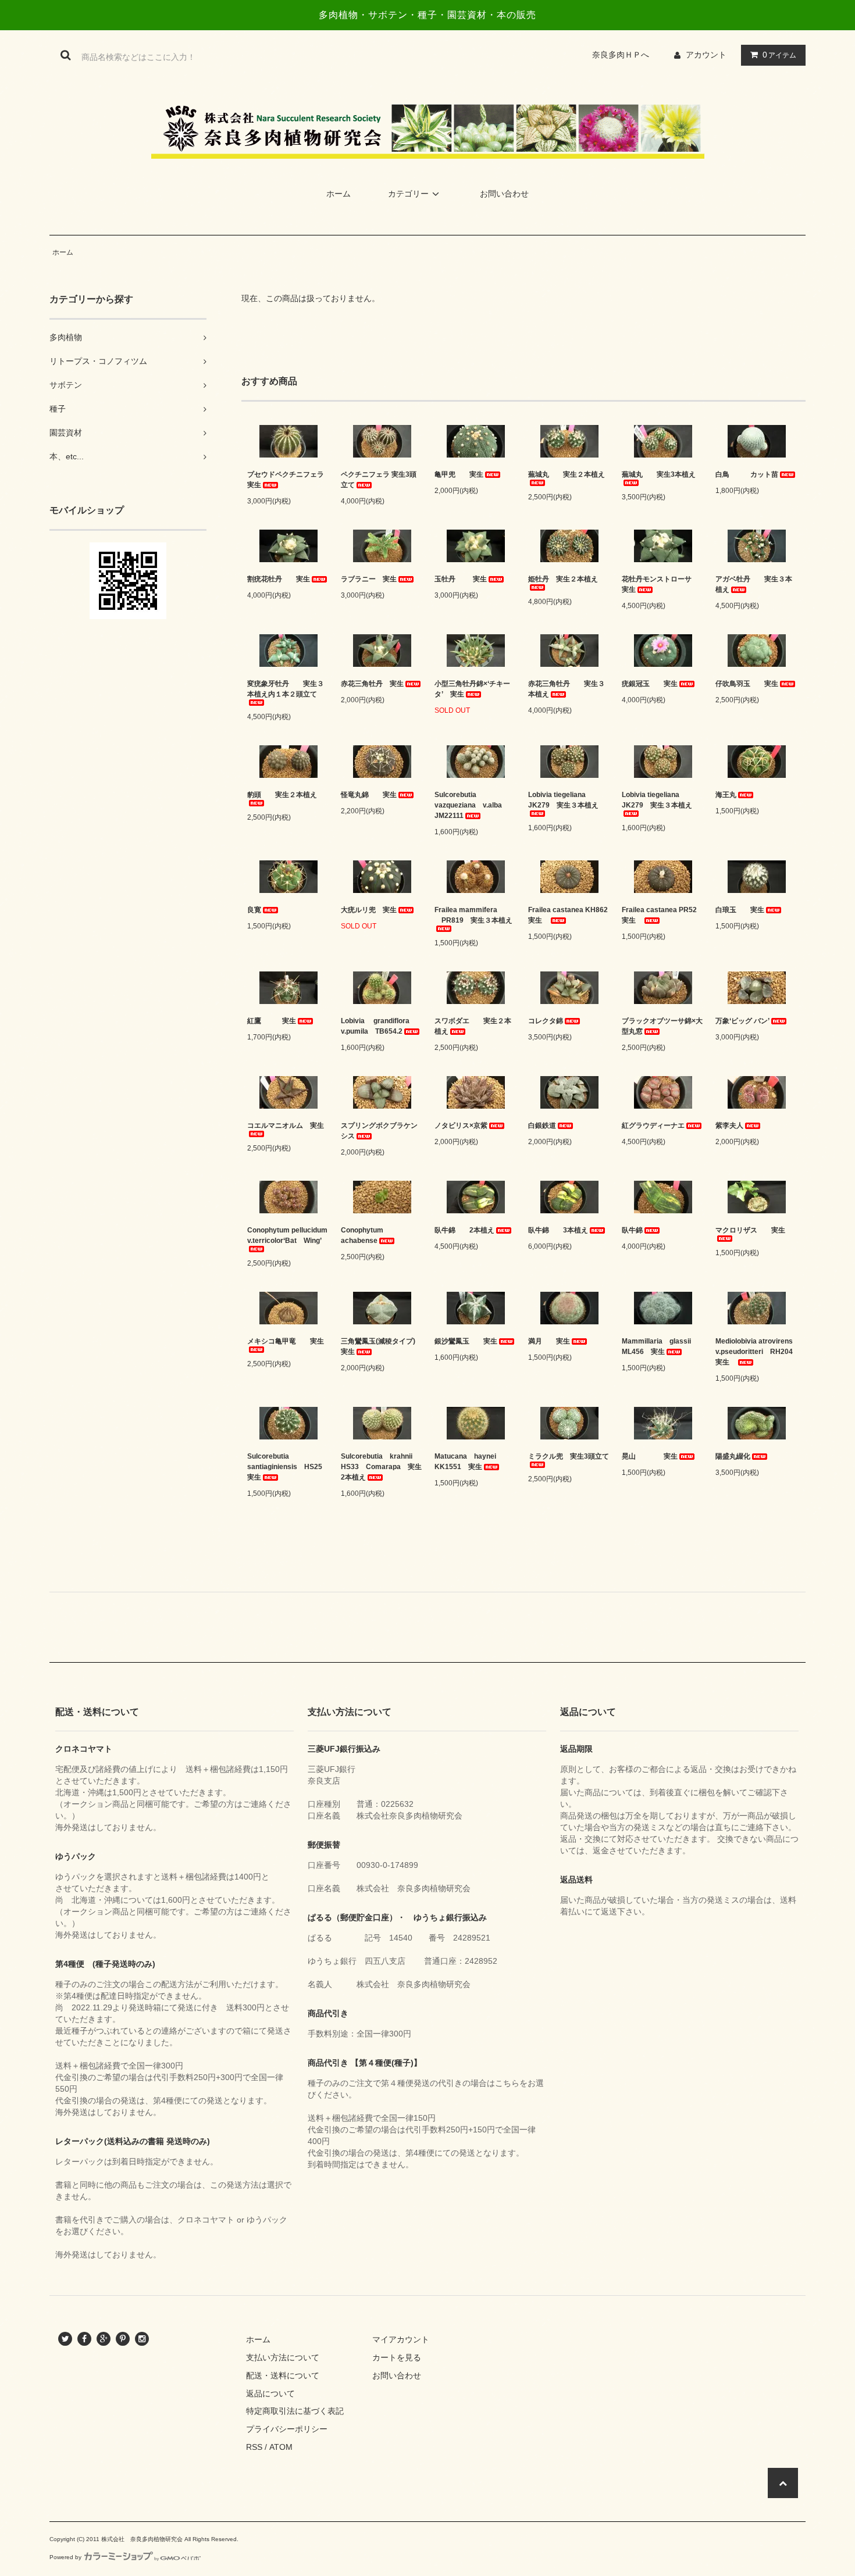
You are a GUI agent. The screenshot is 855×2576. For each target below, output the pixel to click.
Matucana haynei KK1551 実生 (469, 1462)
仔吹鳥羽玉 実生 (747, 684)
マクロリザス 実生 (750, 1230)
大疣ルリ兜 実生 (369, 910)
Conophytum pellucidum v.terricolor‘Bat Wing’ (287, 1235)
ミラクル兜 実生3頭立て (569, 1456)
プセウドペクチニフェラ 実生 (288, 480)
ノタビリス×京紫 (461, 1126)
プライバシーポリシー (287, 2429)
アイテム (779, 55)
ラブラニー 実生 (369, 579)
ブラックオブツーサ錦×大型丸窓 (662, 1026)
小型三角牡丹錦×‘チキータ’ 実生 (472, 689)
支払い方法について (283, 2357)
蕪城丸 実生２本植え (567, 474)
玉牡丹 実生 (461, 579)
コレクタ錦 (546, 1021)
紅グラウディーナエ (653, 1126)
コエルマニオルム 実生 (286, 1126)
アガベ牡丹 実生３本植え (754, 584)
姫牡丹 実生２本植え (563, 579)
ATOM (281, 2447)
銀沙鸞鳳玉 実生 (466, 1341)
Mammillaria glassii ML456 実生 (660, 1346)
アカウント (706, 55)
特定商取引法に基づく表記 (295, 2411)
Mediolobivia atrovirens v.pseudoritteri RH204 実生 (756, 1352)
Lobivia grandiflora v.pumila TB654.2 (379, 1026)
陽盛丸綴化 (733, 1456)
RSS (254, 2447)
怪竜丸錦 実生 (369, 795)
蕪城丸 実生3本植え (659, 474)
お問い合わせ (504, 194)
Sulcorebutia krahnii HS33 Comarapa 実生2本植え (381, 1467)
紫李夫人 (729, 1126)
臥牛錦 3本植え (558, 1230)
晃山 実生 (650, 1456)
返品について (270, 2393)
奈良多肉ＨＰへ (625, 55)
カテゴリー (408, 194)
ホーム (339, 194)
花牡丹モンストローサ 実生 (663, 584)
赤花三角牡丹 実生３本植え (567, 689)
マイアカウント (401, 2339)
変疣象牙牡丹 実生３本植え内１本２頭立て (286, 689)
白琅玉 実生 (740, 910)
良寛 (254, 910)
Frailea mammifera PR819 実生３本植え (475, 915)
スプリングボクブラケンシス (379, 1131)
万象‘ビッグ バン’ (742, 1021)
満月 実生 (549, 1341)
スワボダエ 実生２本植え (473, 1026)
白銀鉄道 (542, 1126)
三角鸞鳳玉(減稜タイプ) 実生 (382, 1346)
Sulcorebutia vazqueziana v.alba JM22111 (472, 805)
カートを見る (397, 2357)
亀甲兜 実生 (459, 474)
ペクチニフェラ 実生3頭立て (379, 480)
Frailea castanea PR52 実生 (663, 915)
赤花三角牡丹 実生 (372, 684)
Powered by (65, 2557)
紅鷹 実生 (272, 1021)
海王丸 (726, 795)
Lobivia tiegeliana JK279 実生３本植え (563, 800)
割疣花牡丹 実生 (279, 579)
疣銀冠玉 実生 (650, 684)
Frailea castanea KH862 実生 (569, 915)
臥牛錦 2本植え (464, 1230)
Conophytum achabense (366, 1235)
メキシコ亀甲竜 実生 (286, 1341)
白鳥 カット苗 (747, 474)
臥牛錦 (632, 1230)
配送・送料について (283, 2375)
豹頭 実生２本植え (282, 795)
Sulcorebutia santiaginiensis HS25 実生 (288, 1467)
